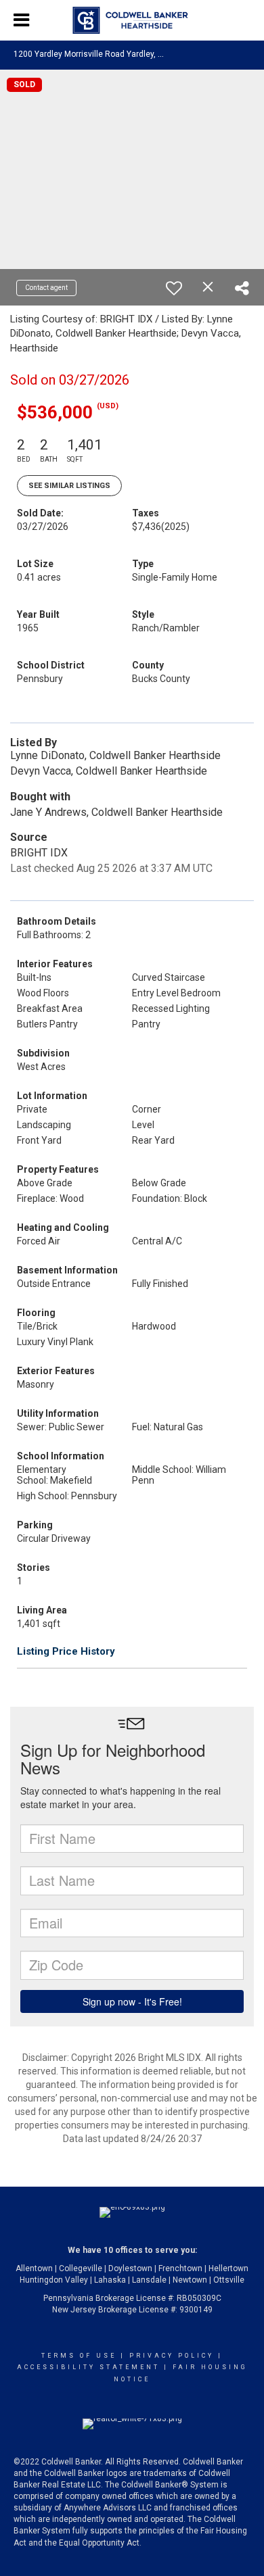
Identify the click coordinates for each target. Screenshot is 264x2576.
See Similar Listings (69, 486)
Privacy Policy (172, 2356)
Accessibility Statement (88, 2367)
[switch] (174, 288)
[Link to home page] (132, 20)
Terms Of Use (79, 2356)
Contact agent (46, 288)
